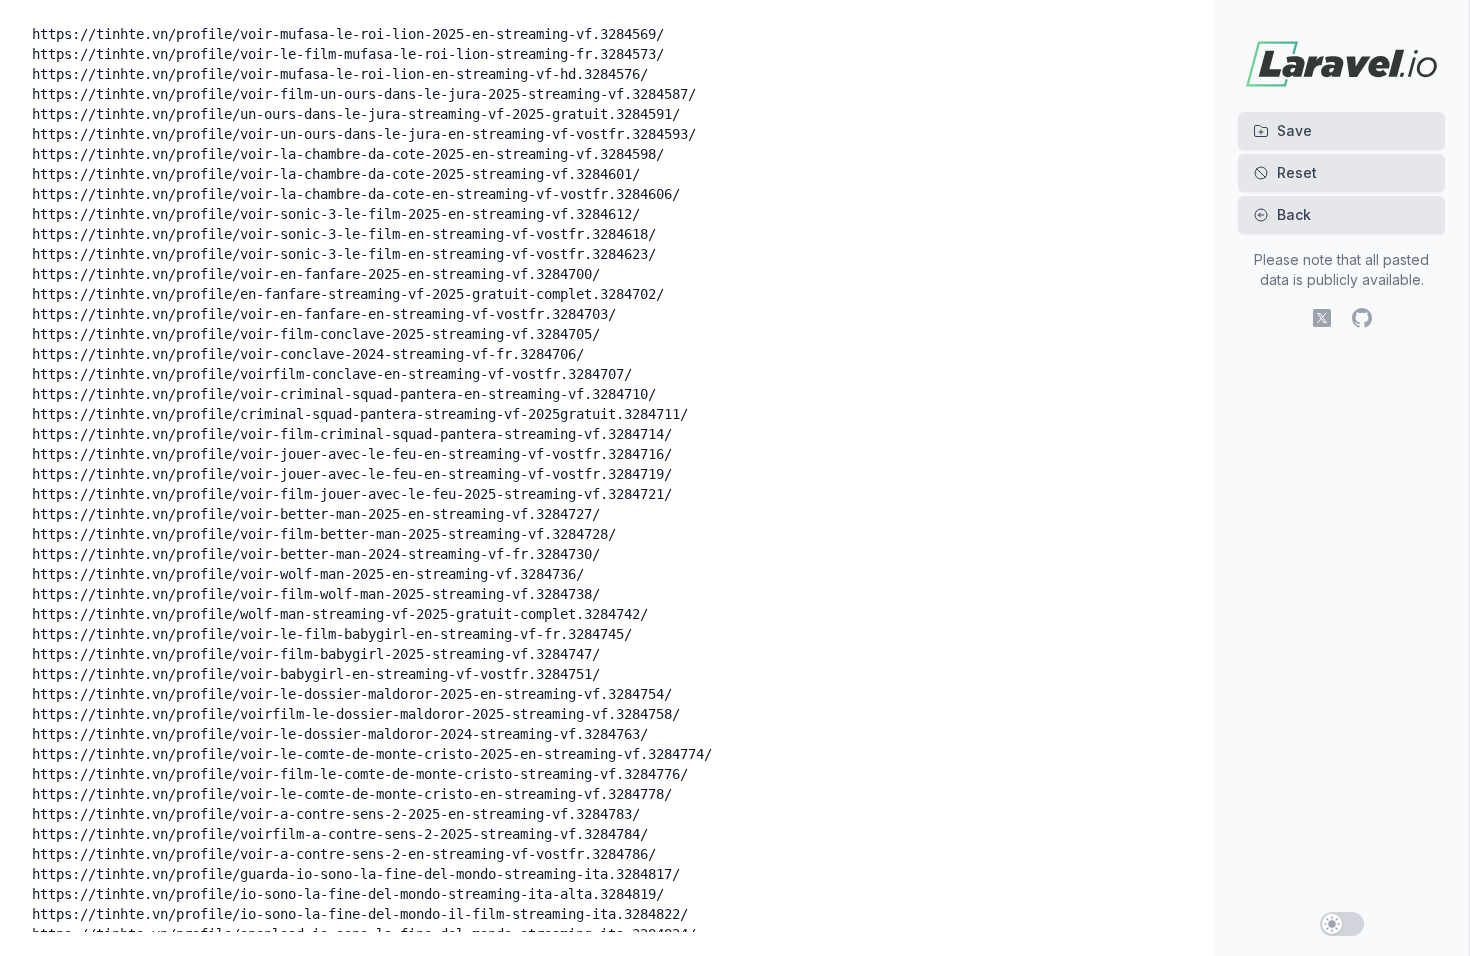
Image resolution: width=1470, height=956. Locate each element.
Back (1294, 214)
